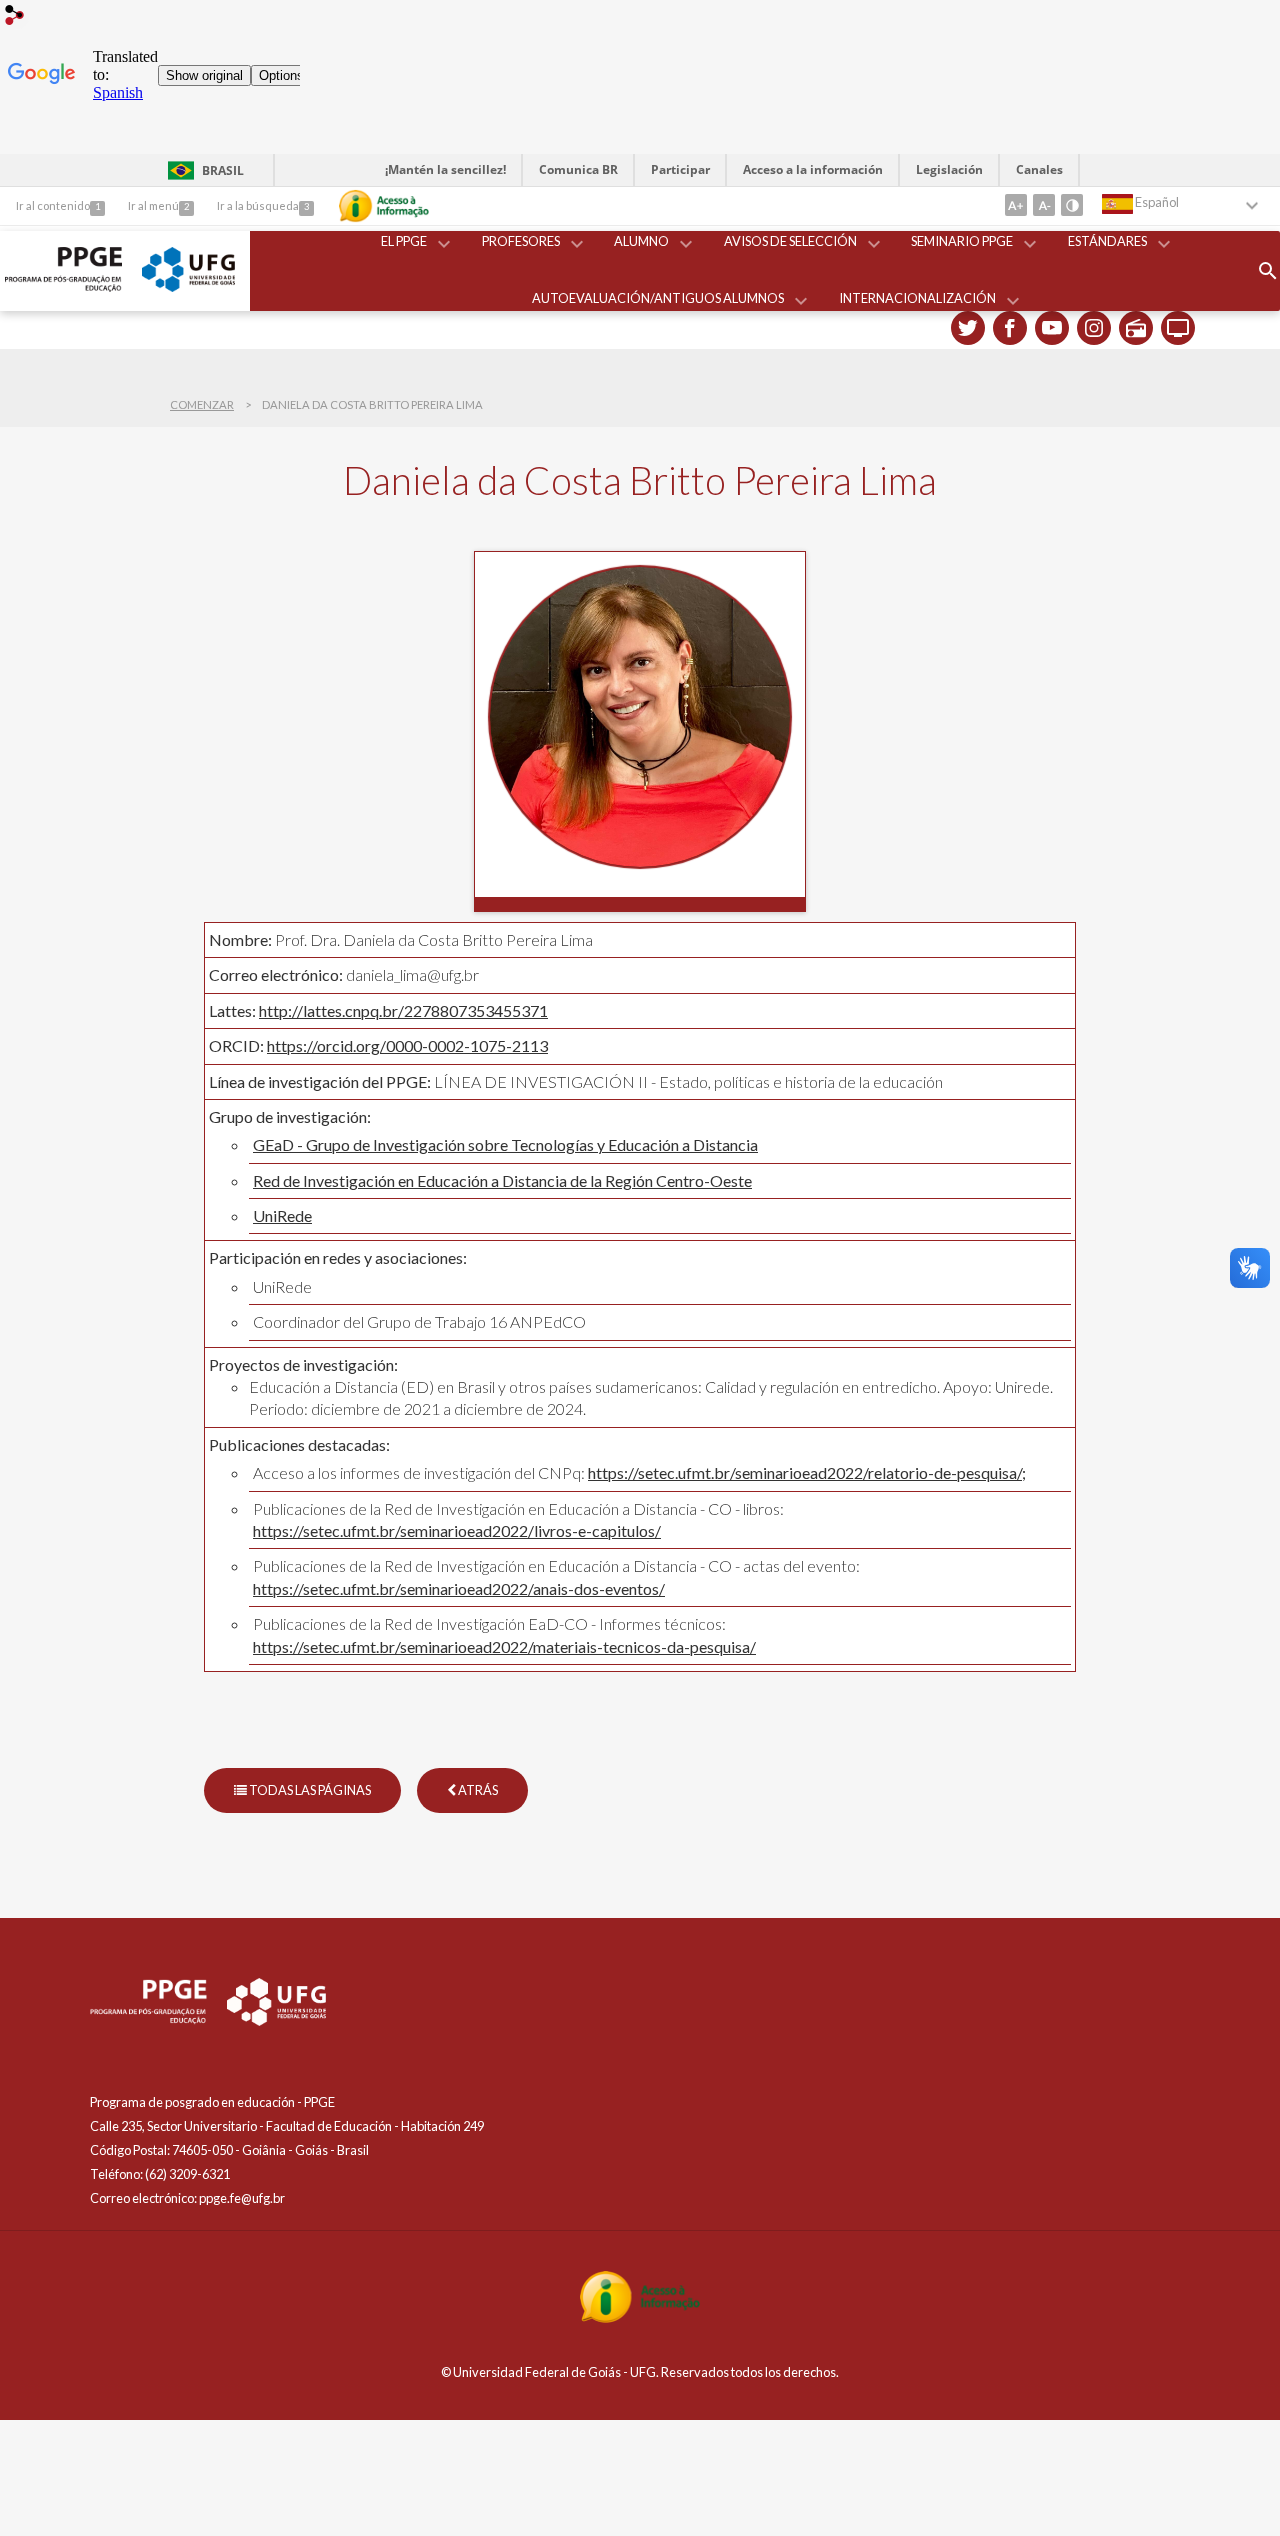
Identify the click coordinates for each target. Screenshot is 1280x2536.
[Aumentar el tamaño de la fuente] (1016, 205)
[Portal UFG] (188, 286)
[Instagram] (1094, 328)
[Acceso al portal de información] (640, 2317)
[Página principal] (63, 286)
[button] (405, 242)
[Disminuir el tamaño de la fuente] (1044, 205)
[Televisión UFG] (1178, 328)
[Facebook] (1010, 328)
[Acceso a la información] (384, 206)
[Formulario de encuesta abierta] (1268, 271)
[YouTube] (1052, 328)
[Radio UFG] (1136, 328)
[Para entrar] (15, 17)
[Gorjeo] (968, 328)
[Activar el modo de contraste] (1072, 205)
